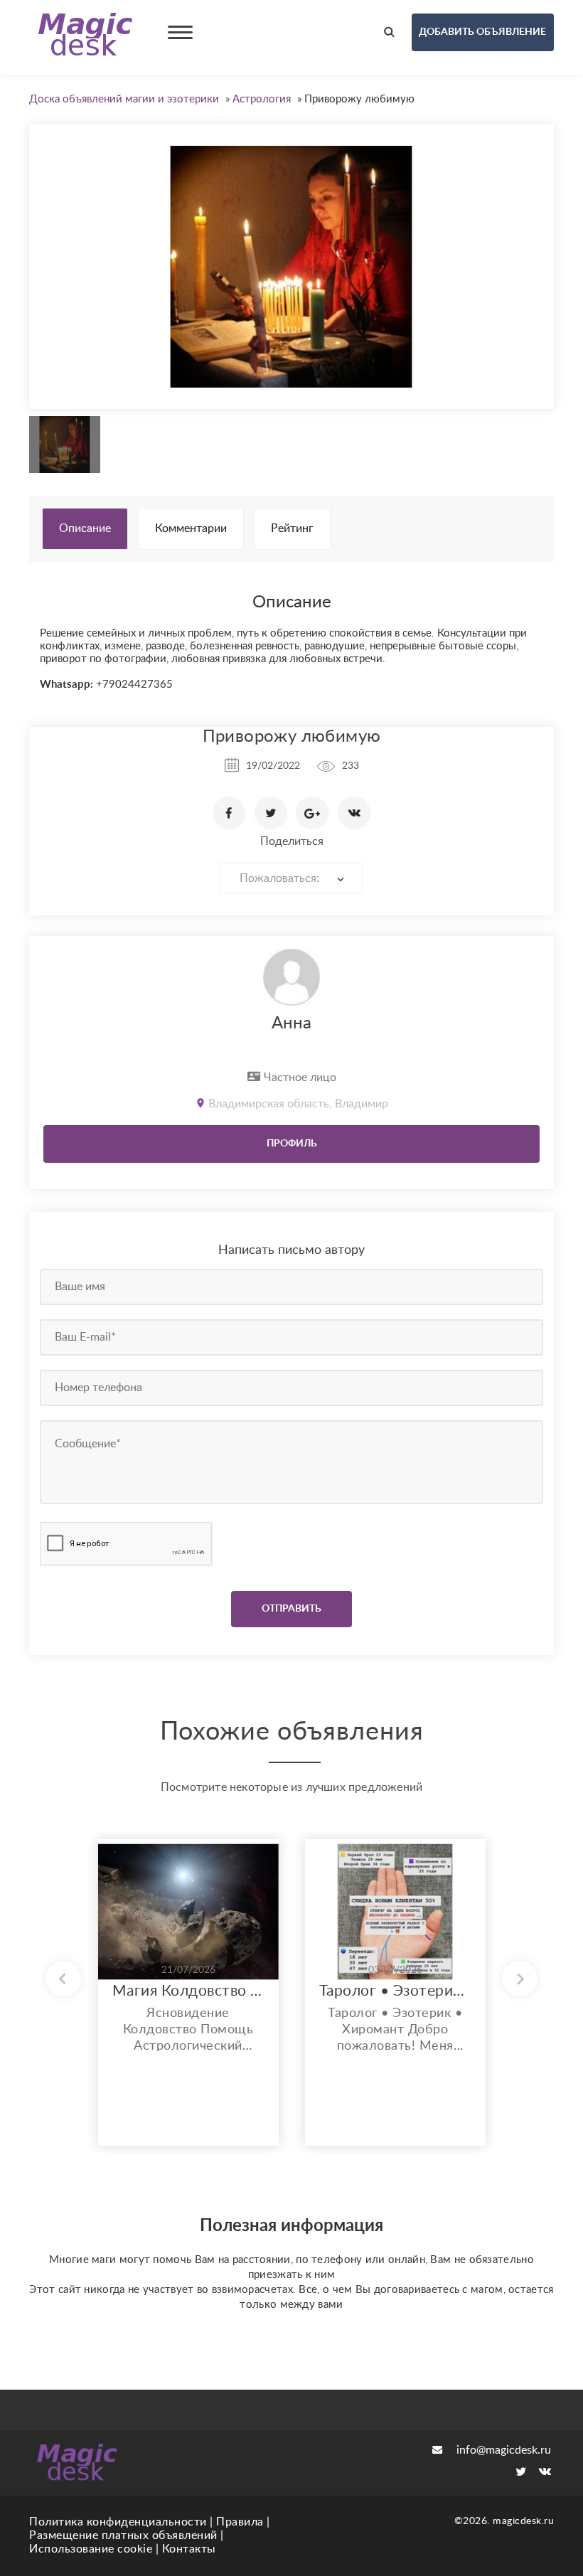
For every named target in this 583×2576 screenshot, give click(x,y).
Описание (85, 528)
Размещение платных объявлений (123, 2535)
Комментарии (191, 528)
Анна (291, 1023)
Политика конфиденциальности (118, 2522)
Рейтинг (292, 528)
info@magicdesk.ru (504, 2450)
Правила (240, 2522)
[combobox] (291, 878)
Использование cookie (91, 2549)
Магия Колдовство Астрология (188, 1991)
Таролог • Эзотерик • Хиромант (395, 1991)
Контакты (189, 2549)
